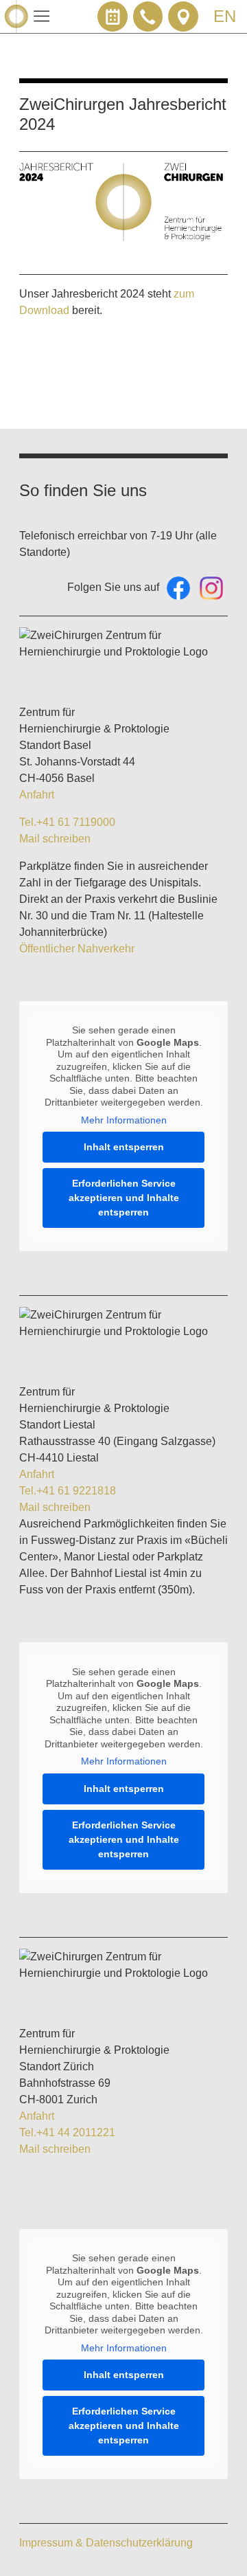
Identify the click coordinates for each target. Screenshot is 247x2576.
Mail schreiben (55, 839)
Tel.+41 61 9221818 (68, 1491)
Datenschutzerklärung (139, 2543)
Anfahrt (37, 795)
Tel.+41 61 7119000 (67, 822)
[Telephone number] (148, 16)
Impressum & (52, 2543)
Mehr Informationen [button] (124, 1120)
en (225, 16)
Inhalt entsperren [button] (124, 1147)
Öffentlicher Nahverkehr (77, 949)
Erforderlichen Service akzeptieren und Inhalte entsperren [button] (124, 1198)
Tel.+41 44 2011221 (67, 2132)
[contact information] (183, 16)
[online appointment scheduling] (113, 16)
